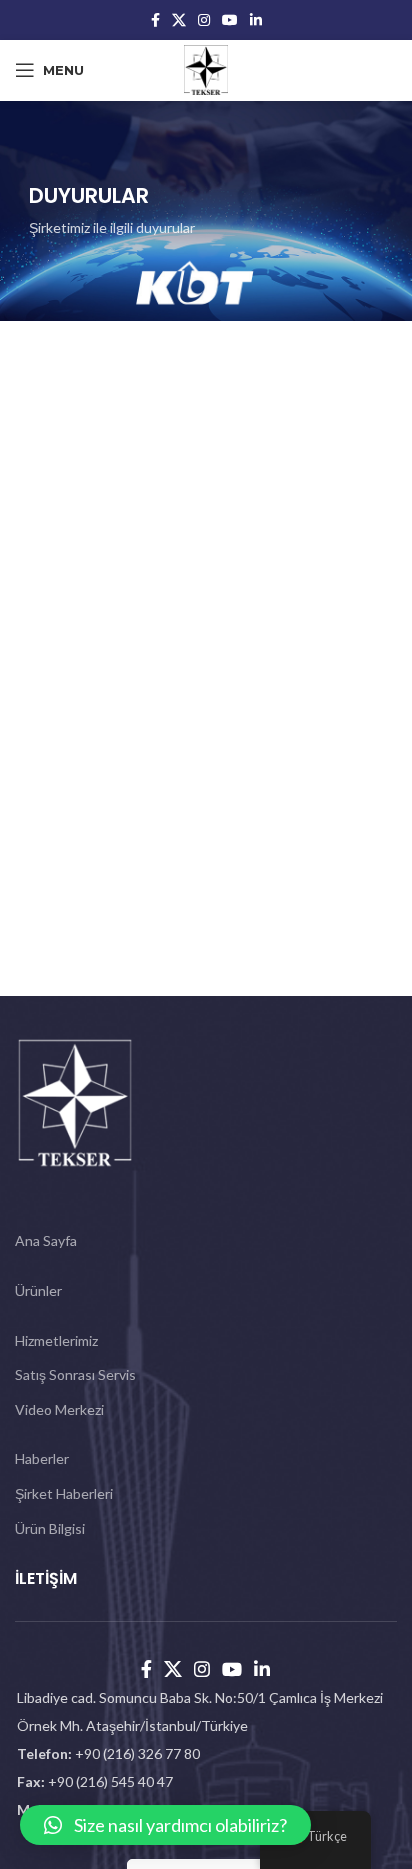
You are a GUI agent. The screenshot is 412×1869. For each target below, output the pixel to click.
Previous (49, 380)
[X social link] (179, 20)
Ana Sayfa (46, 1240)
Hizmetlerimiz (56, 1340)
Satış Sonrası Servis (75, 1374)
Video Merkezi (59, 1409)
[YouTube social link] (230, 20)
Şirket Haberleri (64, 1493)
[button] (165, 1825)
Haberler (42, 1458)
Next (363, 380)
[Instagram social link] (204, 20)
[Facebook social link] (155, 20)
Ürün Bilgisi (50, 1528)
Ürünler (38, 1290)
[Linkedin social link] (256, 20)
